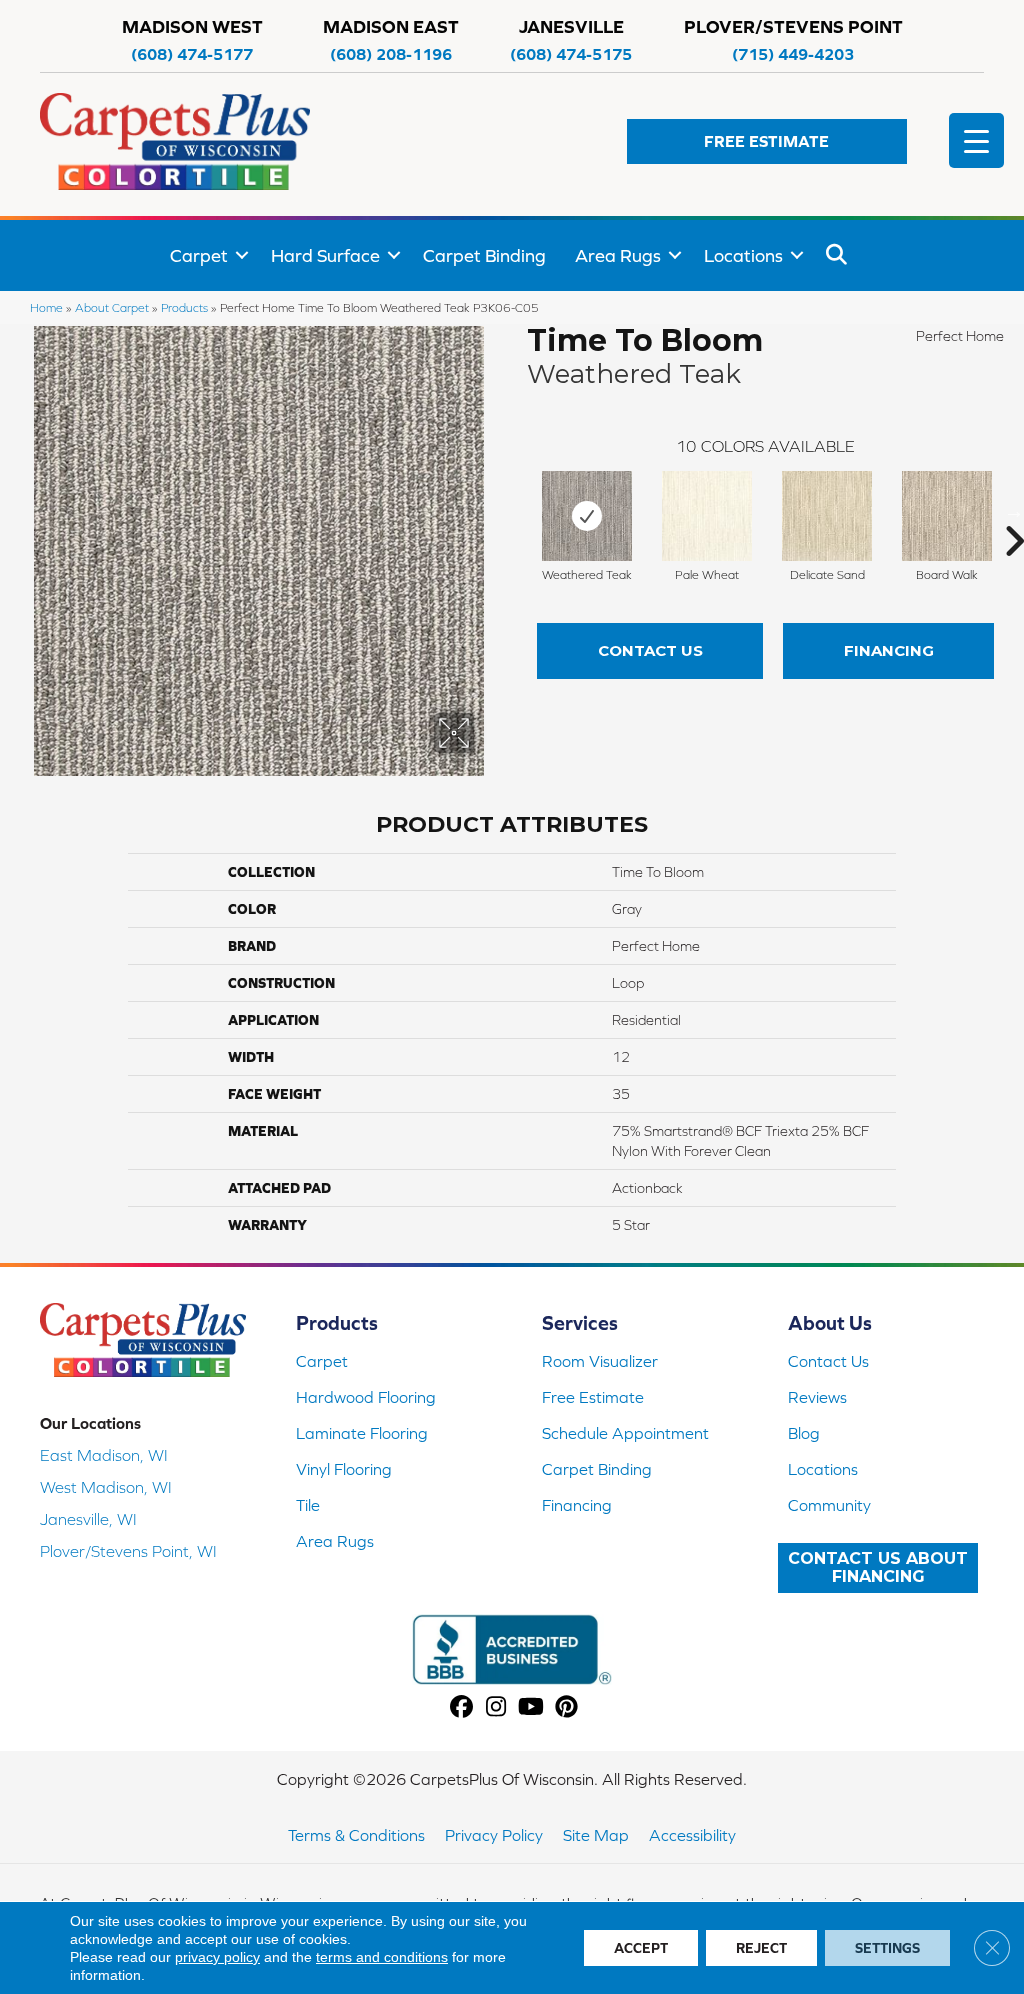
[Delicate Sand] (827, 516)
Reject (761, 1948)
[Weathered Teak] (587, 516)
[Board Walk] (947, 516)
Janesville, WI (88, 1519)
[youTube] (531, 1707)
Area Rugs (618, 255)
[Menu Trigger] (976, 140)
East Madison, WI (104, 1455)
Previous (517, 511)
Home (46, 307)
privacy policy (217, 1957)
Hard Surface (325, 255)
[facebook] (461, 1707)
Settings (887, 1948)
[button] (767, 141)
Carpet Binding (484, 255)
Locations (743, 255)
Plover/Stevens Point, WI (128, 1551)
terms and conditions (382, 1957)
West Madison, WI (106, 1487)
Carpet (199, 255)
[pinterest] (566, 1707)
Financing (889, 650)
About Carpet (112, 307)
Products (184, 307)
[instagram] (496, 1707)
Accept (641, 1948)
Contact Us (650, 650)
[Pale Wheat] (707, 516)
